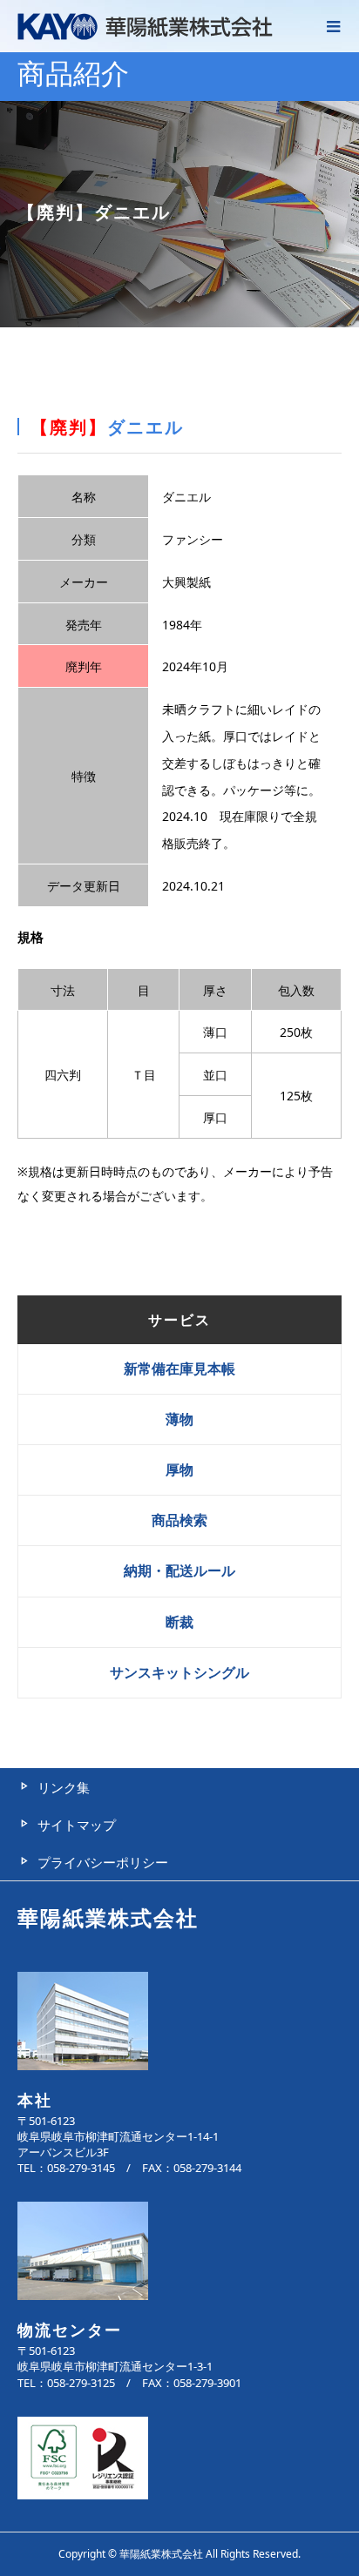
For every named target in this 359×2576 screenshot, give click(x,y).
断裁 (179, 1622)
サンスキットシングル (179, 1672)
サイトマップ (77, 1825)
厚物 (179, 1470)
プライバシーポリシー (103, 1862)
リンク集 (64, 1787)
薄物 (179, 1419)
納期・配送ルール (179, 1570)
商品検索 (179, 1520)
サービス (179, 1320)
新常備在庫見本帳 (179, 1369)
